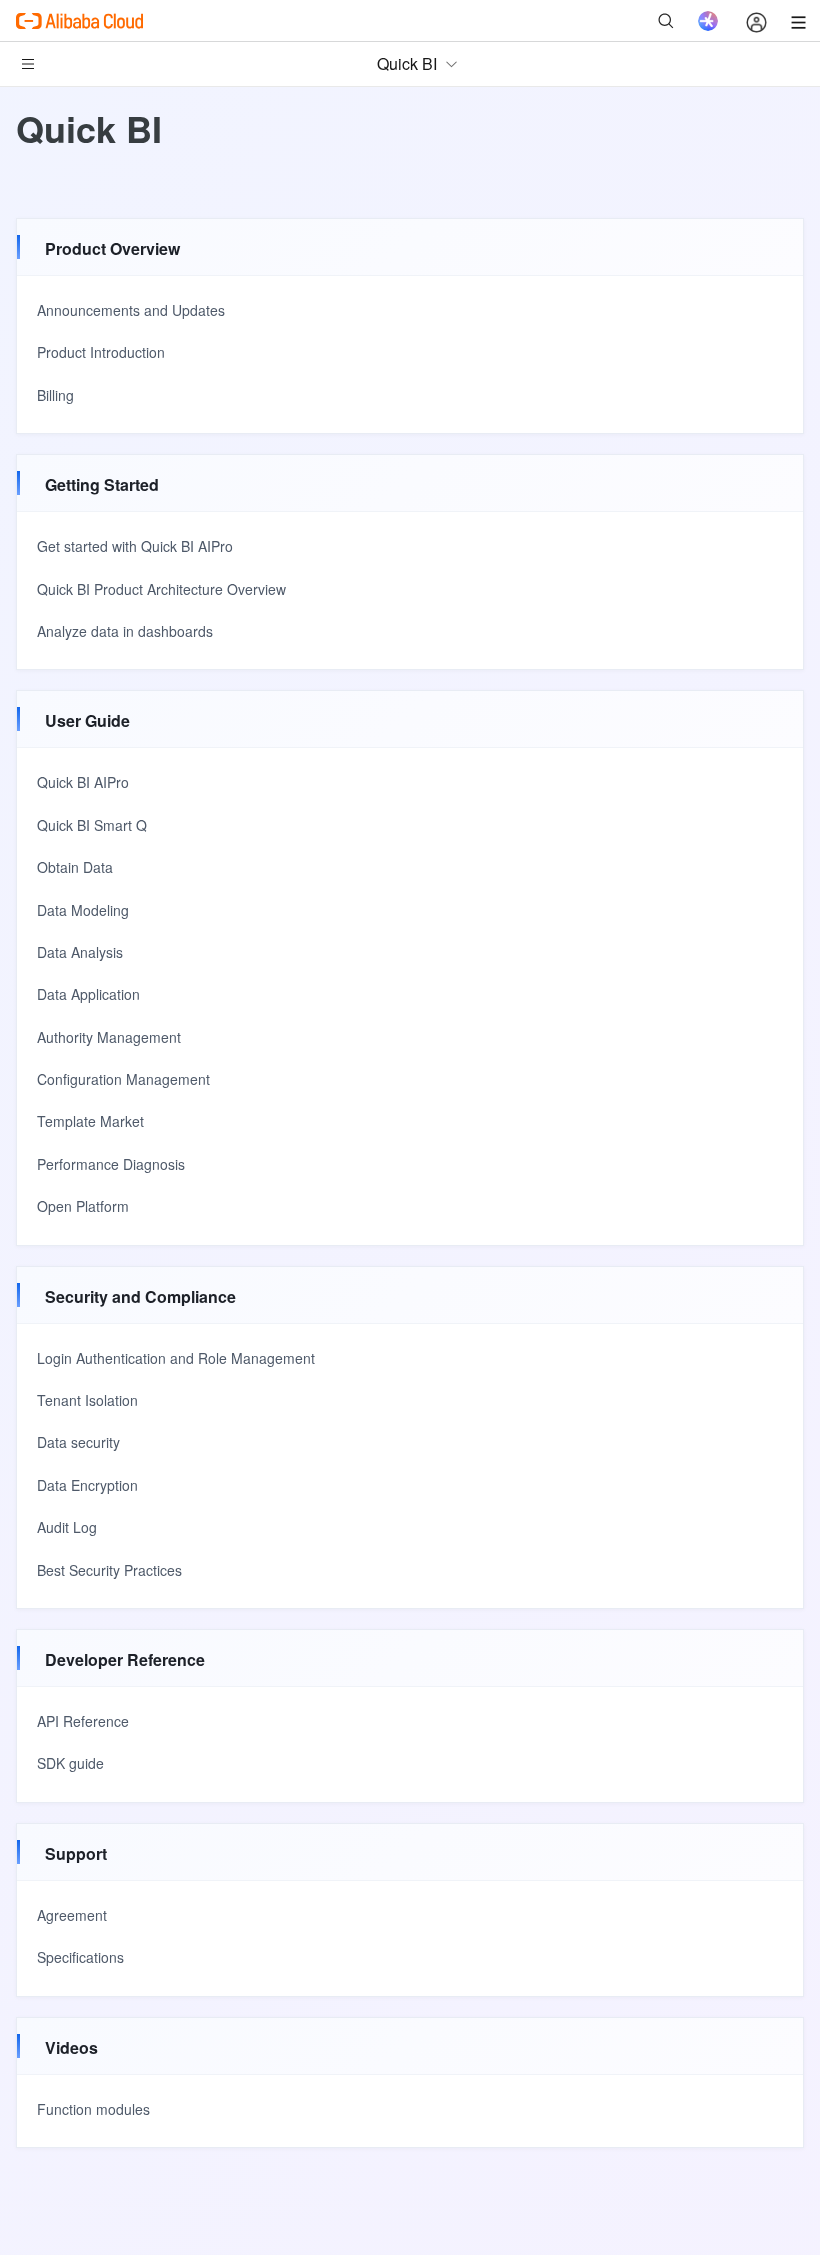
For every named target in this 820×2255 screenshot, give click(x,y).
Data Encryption (87, 1485)
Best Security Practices (109, 1570)
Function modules (93, 2109)
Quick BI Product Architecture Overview (161, 589)
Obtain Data (75, 867)
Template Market (90, 1121)
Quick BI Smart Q (92, 825)
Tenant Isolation (87, 1400)
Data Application (88, 994)
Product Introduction (101, 352)
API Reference (83, 1721)
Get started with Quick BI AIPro (135, 546)
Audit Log (67, 1527)
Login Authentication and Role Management (176, 1358)
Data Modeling (83, 910)
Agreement (72, 1915)
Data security (78, 1442)
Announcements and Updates (131, 310)
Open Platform (83, 1206)
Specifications (80, 1957)
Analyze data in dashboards (125, 631)
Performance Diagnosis (111, 1164)
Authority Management (109, 1037)
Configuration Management (123, 1079)
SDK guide (70, 1763)
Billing (55, 395)
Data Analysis (80, 952)
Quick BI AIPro (83, 782)
